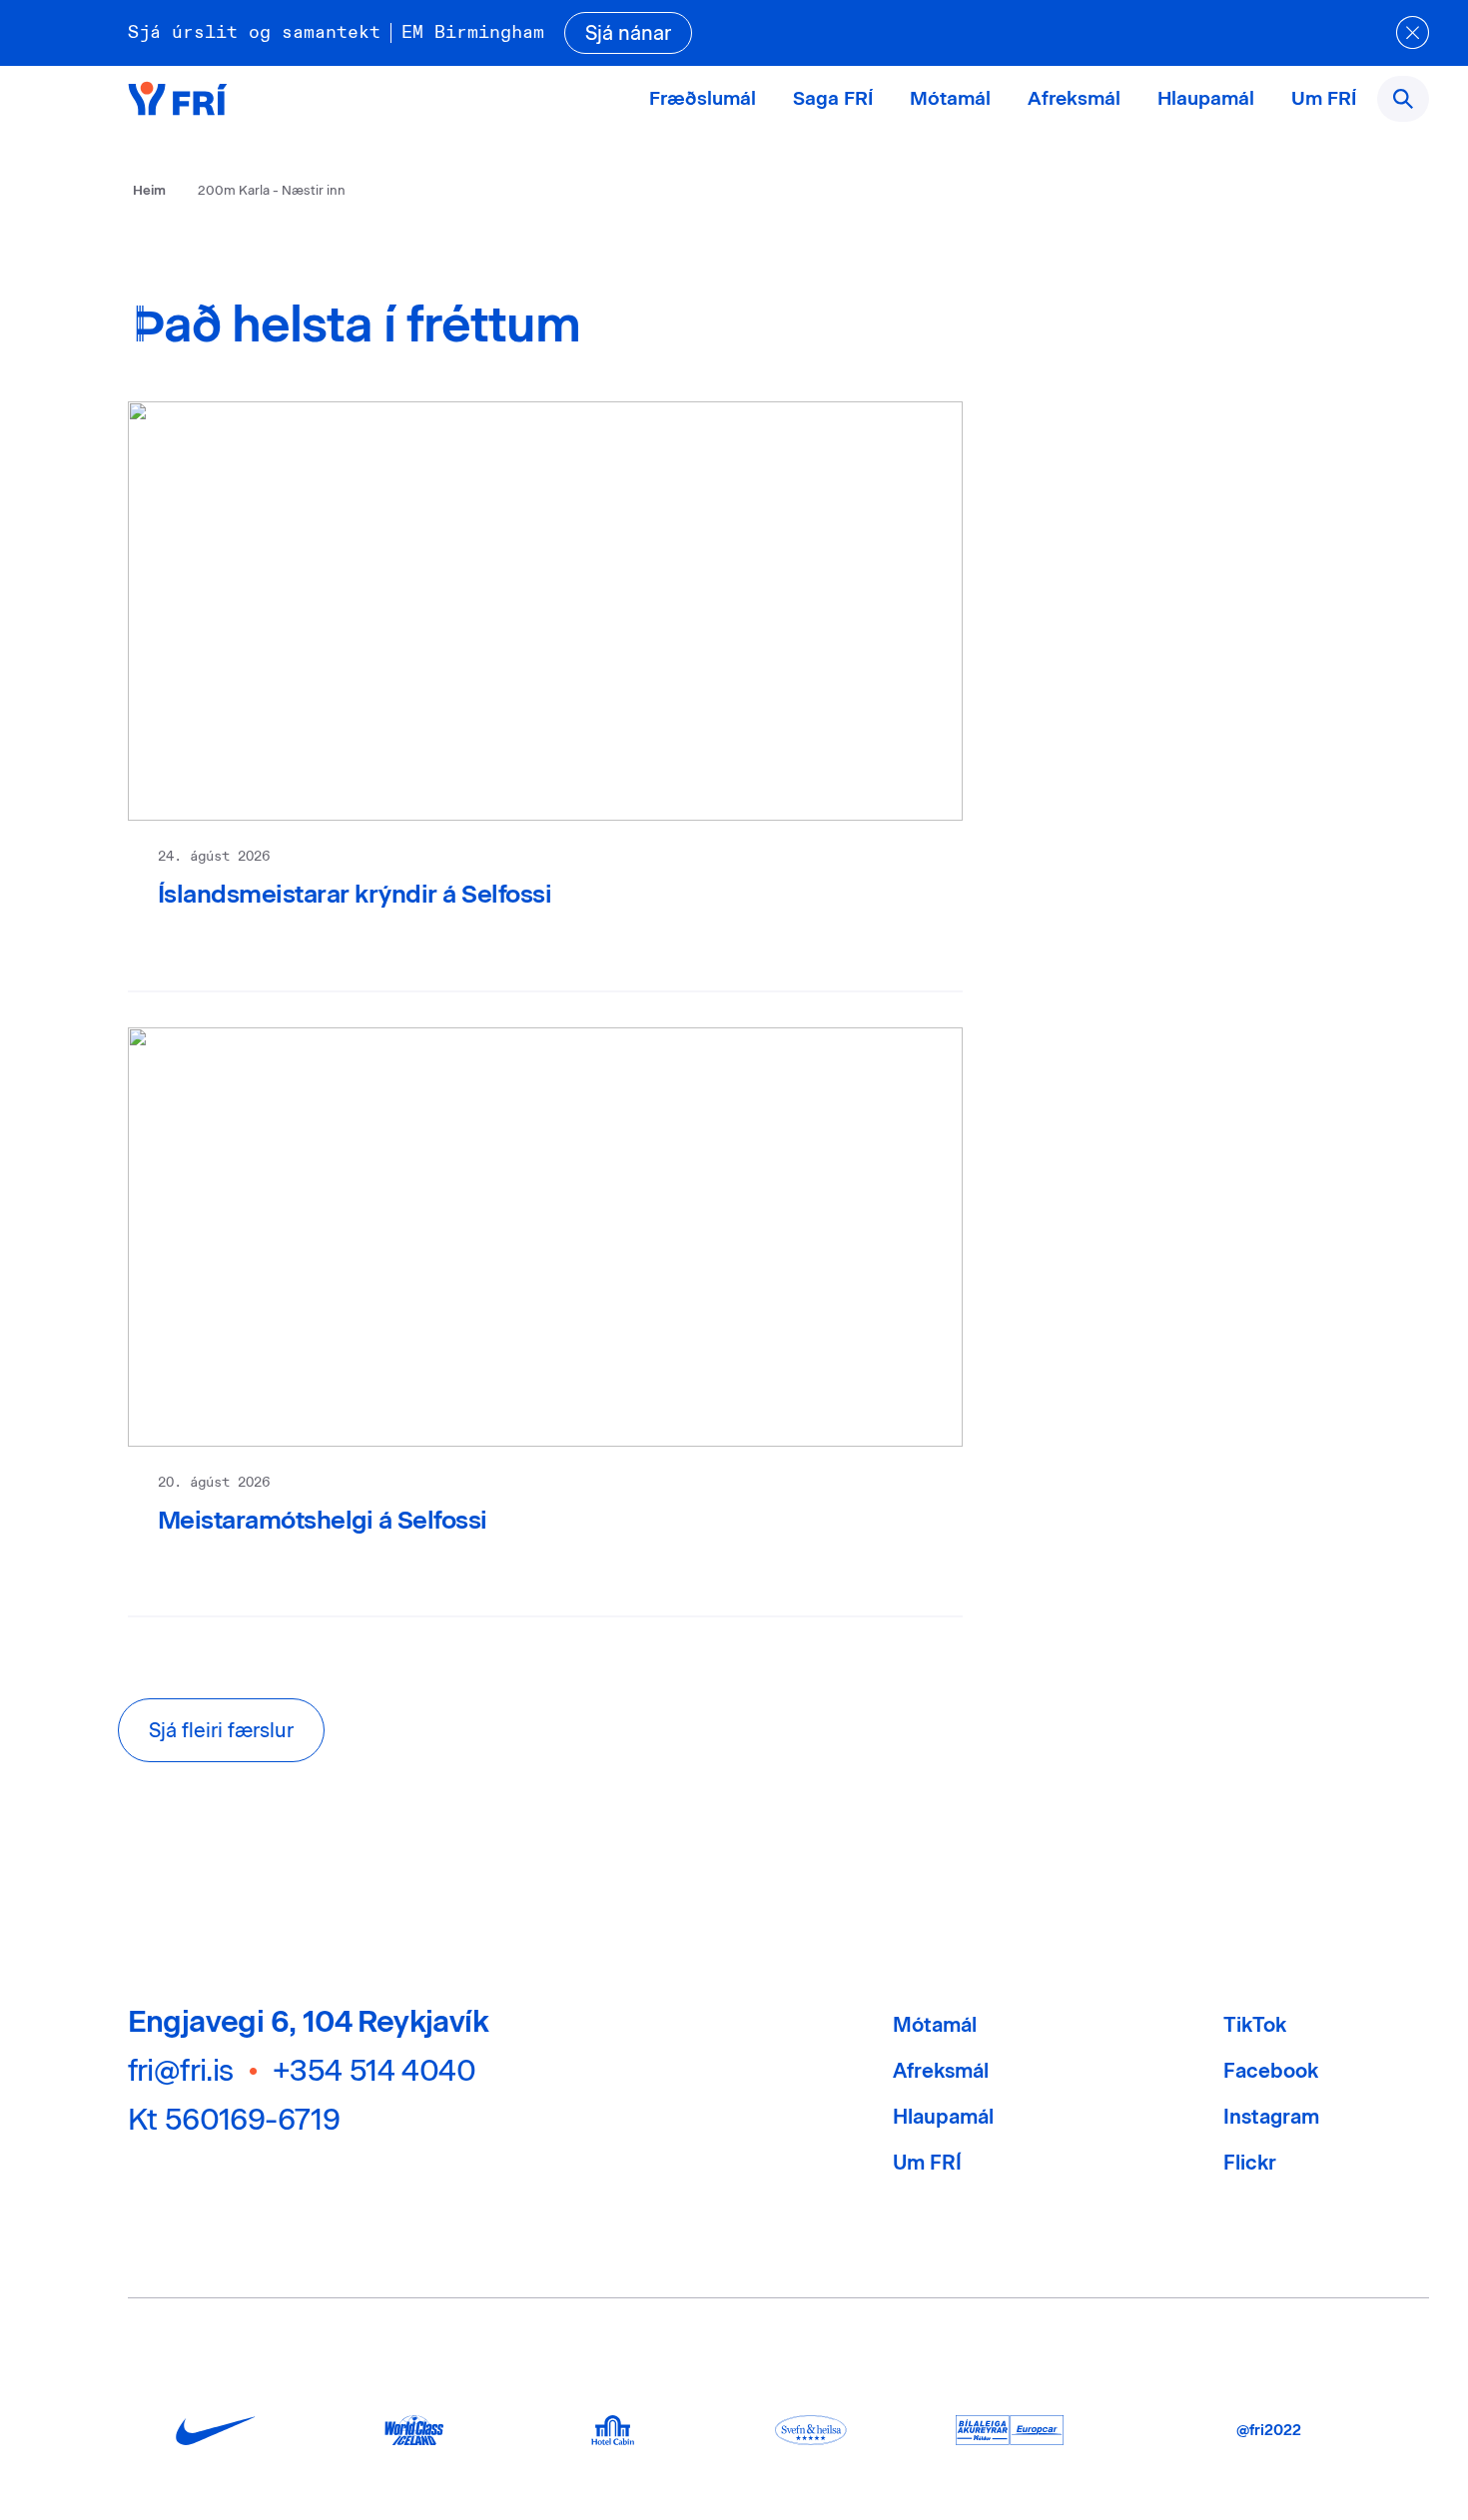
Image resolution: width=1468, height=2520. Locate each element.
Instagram (1271, 2117)
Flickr (1250, 2163)
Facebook (1271, 2071)
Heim (149, 190)
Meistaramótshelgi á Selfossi (323, 1520)
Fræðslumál (703, 98)
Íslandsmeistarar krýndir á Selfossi (355, 894)
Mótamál (950, 98)
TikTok (1255, 2025)
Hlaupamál (1206, 98)
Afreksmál (1074, 98)
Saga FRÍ (833, 98)
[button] (221, 1730)
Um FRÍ (1324, 98)
